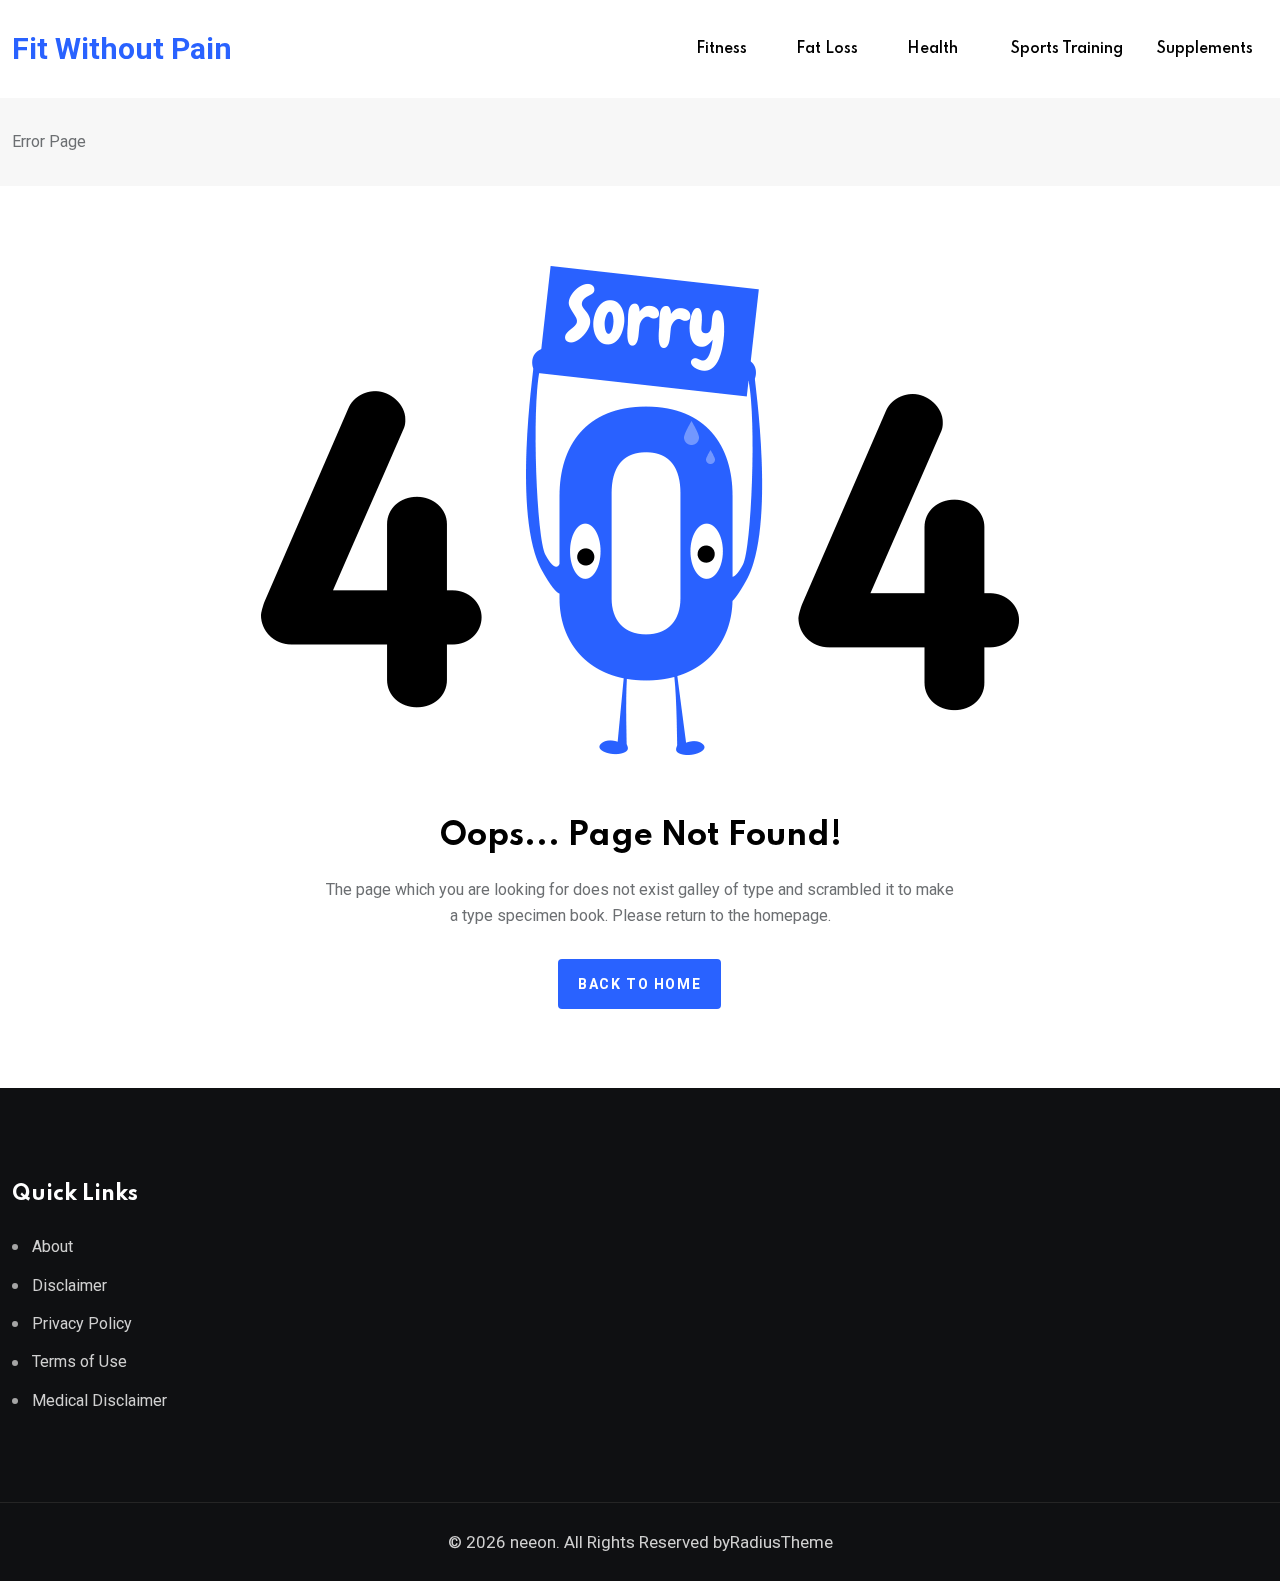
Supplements (1205, 49)
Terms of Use (79, 1361)
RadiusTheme (781, 1542)
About (52, 1246)
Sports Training (1067, 49)
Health (934, 49)
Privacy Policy (82, 1323)
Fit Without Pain (122, 49)
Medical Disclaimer (99, 1400)
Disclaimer (69, 1285)
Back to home (639, 984)
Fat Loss (827, 49)
